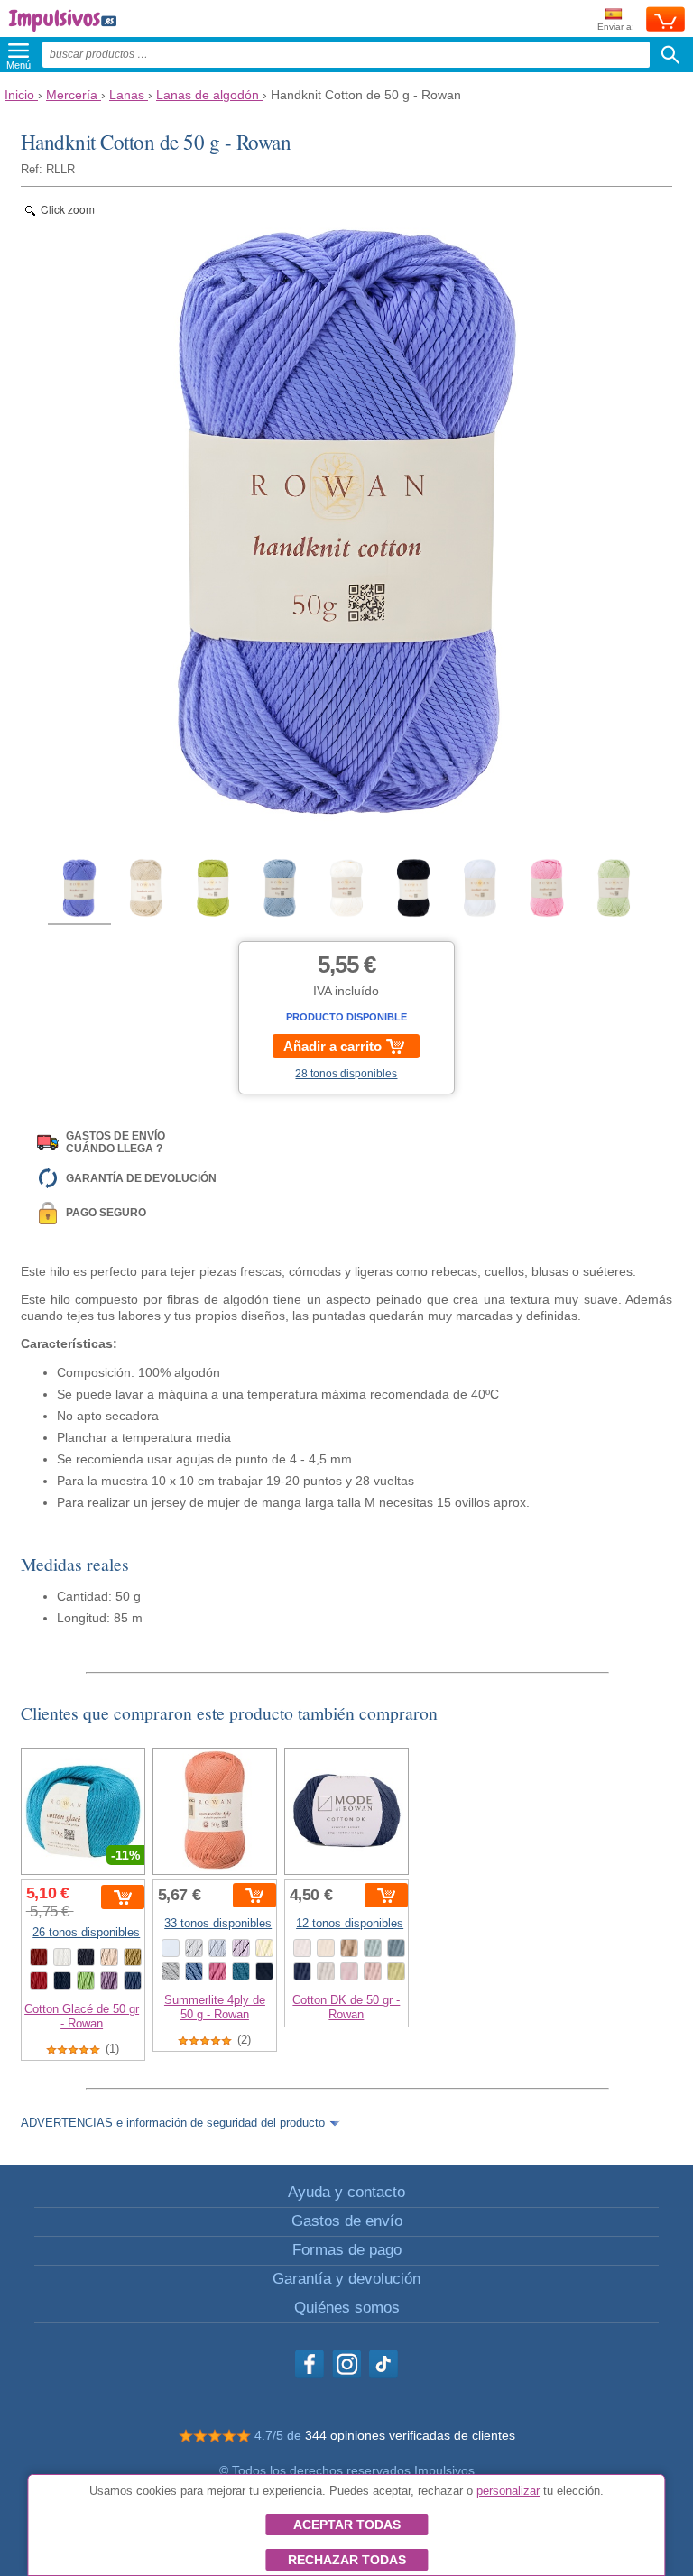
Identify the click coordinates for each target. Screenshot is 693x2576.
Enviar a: (616, 27)
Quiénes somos (347, 2308)
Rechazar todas (347, 2560)
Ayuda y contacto (346, 2192)
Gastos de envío (347, 2221)
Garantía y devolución (346, 2279)
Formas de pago (347, 2250)
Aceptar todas (347, 2525)
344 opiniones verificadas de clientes (410, 2435)
